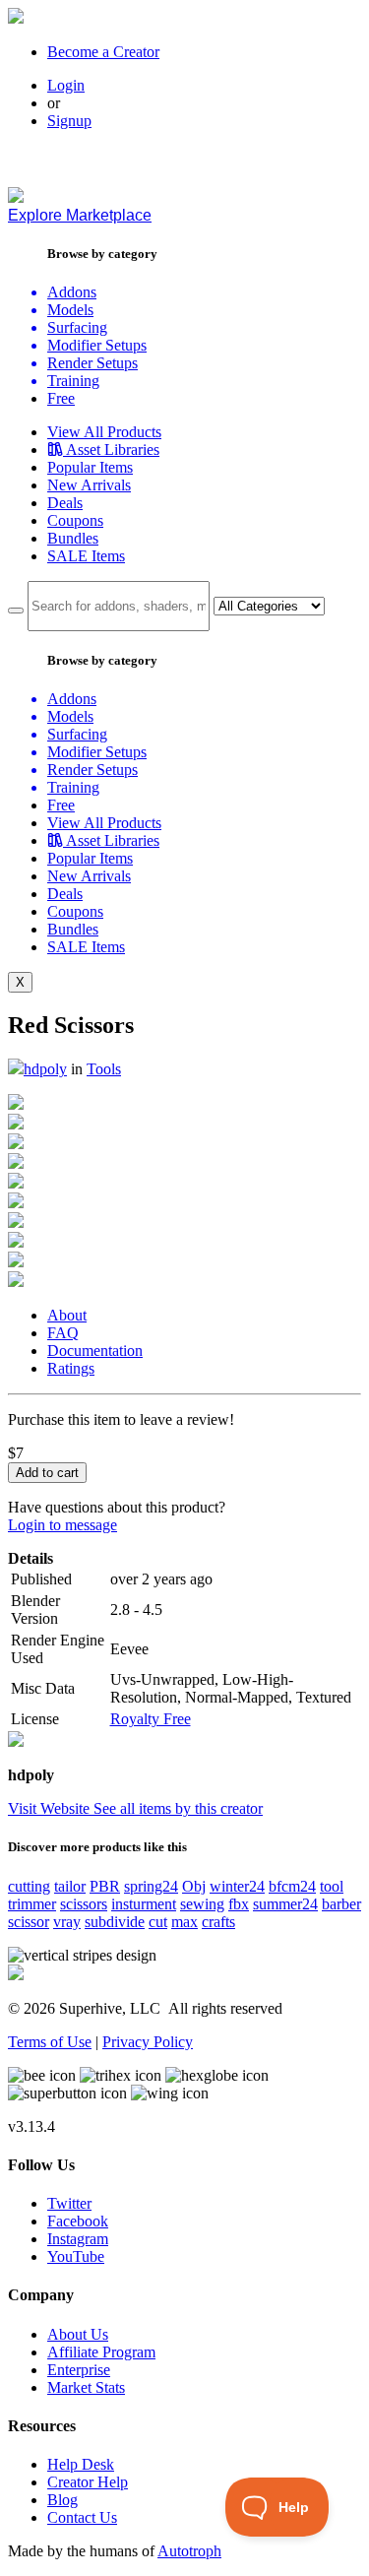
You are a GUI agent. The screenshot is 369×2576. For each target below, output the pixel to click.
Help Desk (81, 2464)
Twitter (69, 2203)
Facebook (78, 2221)
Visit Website (51, 1808)
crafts (218, 1922)
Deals (65, 503)
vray (67, 1922)
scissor (29, 1922)
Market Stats (86, 2387)
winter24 (237, 1886)
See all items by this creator (178, 1808)
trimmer (32, 1904)
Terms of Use (50, 2042)
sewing (202, 1904)
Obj (194, 1886)
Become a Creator (103, 52)
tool (332, 1886)
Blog (62, 2500)
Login (66, 85)
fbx (239, 1904)
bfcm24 (292, 1886)
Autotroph (189, 2551)
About (67, 1315)
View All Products (104, 432)
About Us (78, 2334)
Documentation (95, 1351)
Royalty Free (151, 1719)
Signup (69, 121)
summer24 (285, 1904)
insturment (144, 1904)
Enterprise (79, 2370)
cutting (29, 1886)
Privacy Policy (148, 2042)
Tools (104, 1069)
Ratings (71, 1368)
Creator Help (88, 2482)
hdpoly (45, 1069)
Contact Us (82, 2517)
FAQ (63, 1333)
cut (158, 1922)
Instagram (78, 2239)
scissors (84, 1904)
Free (61, 398)
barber (341, 1904)
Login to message (62, 1525)
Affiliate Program (101, 2352)
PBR (105, 1886)
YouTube (76, 2256)
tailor (70, 1886)
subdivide (115, 1922)
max (184, 1922)
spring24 (151, 1886)
